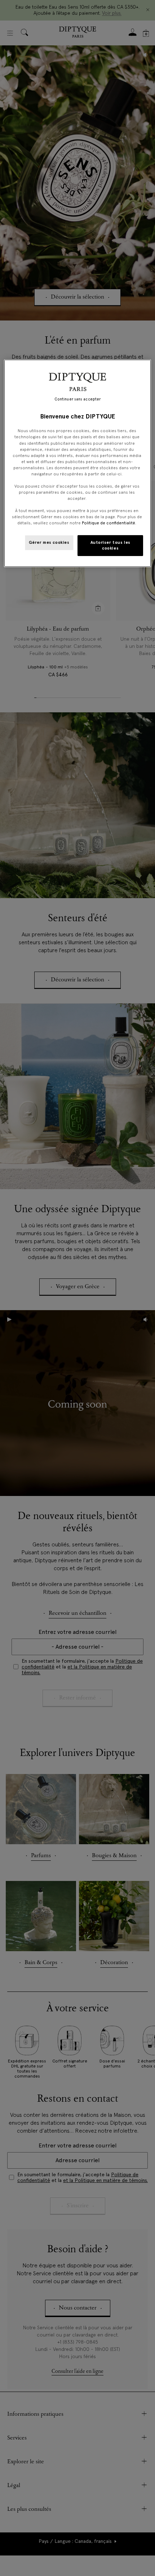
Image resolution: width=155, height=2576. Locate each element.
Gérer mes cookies (49, 542)
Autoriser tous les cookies (110, 545)
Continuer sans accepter (77, 399)
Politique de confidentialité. (109, 523)
